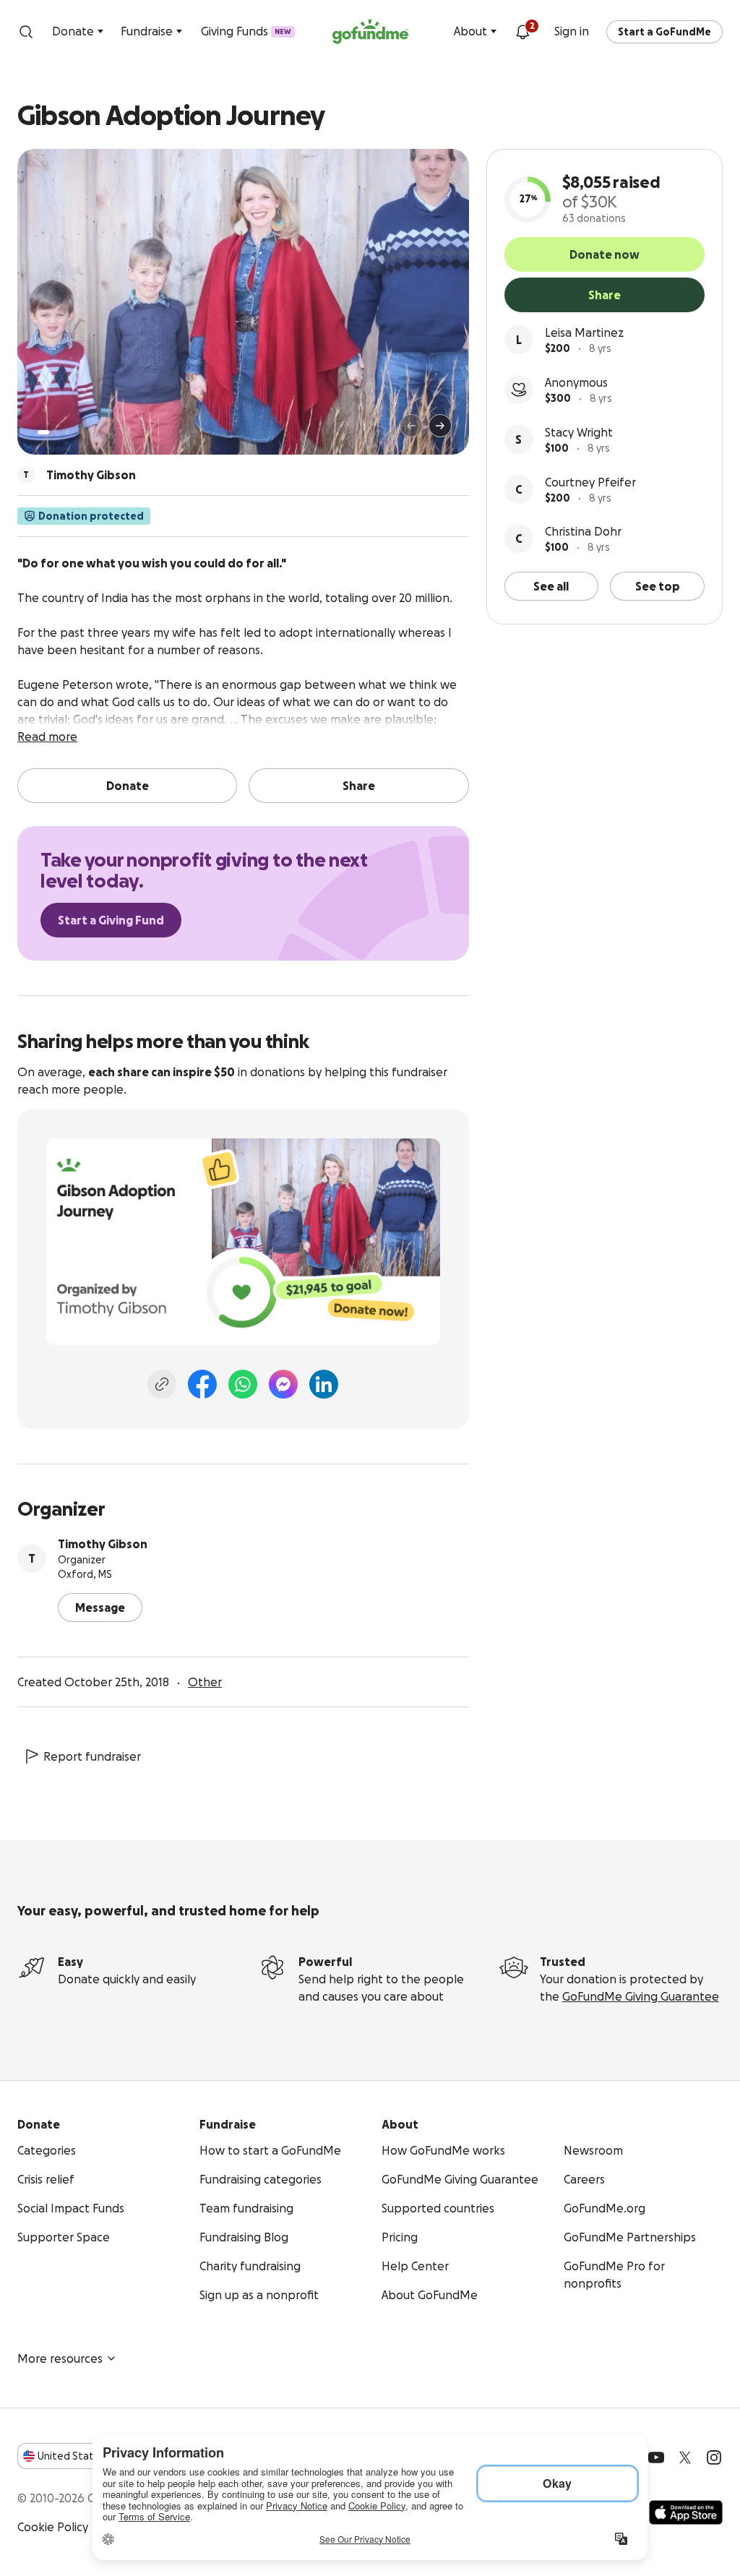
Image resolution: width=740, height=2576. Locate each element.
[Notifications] (522, 32)
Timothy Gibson (103, 1544)
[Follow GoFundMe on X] (685, 2457)
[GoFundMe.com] (370, 32)
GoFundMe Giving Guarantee (641, 1996)
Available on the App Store (686, 2512)
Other (205, 1682)
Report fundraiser (92, 1756)
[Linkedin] (324, 1384)
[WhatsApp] (243, 1384)
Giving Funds (246, 31)
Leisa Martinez (584, 332)
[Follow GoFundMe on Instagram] (714, 2457)
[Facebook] (202, 1384)
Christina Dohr (583, 531)
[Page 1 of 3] (43, 432)
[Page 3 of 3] (67, 432)
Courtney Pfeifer (590, 482)
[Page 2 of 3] (57, 432)
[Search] (26, 32)
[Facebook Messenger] (283, 1384)
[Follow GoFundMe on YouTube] (656, 2457)
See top (658, 586)
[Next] (440, 426)
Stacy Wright (579, 432)
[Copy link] (162, 1384)
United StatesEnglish (92, 2456)
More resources (60, 2358)
